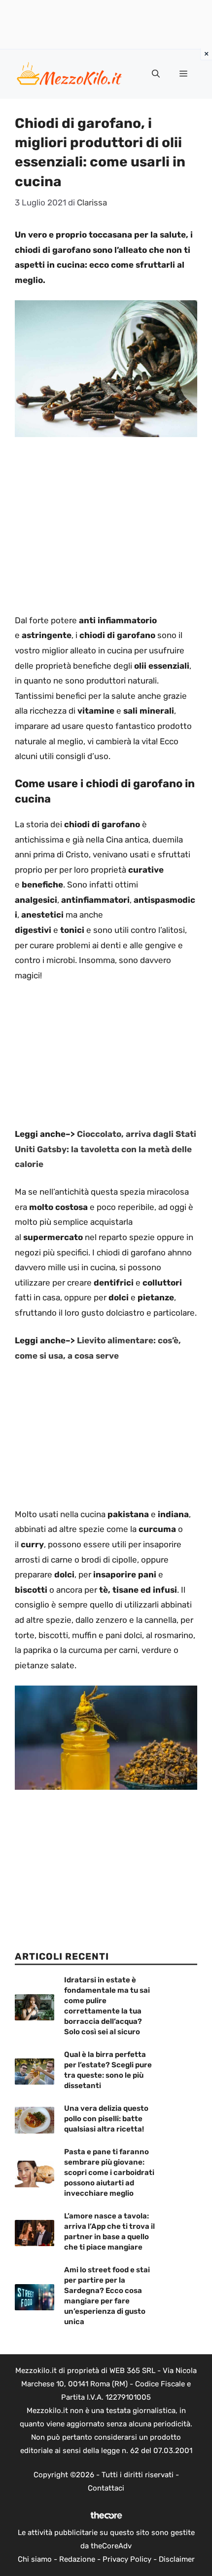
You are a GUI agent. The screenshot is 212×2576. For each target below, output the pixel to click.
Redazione (77, 2559)
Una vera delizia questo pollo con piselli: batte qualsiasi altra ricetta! (106, 2119)
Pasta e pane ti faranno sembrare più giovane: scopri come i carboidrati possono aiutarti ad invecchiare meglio (109, 2173)
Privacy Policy (127, 2559)
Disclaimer (177, 2559)
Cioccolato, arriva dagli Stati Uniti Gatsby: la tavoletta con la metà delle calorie (106, 1149)
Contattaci (106, 2488)
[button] (156, 74)
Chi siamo (35, 2559)
